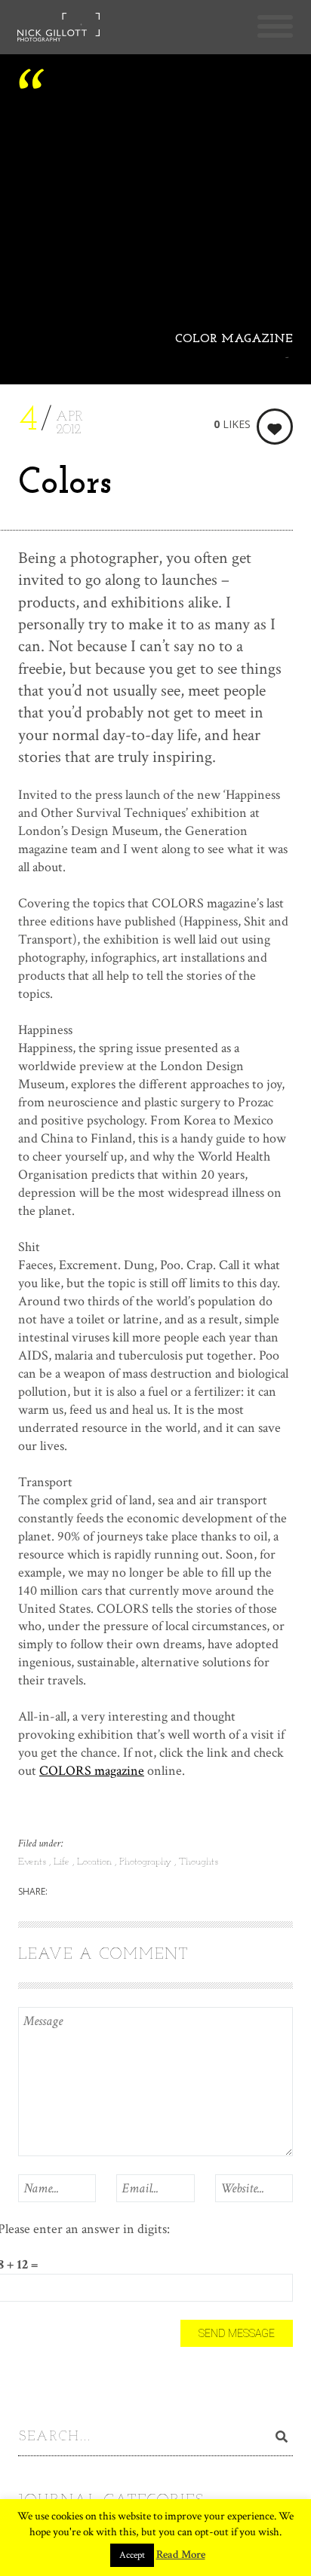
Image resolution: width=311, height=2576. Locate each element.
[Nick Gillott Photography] (59, 30)
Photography (147, 1862)
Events (34, 1862)
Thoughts (199, 1862)
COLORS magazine (92, 1771)
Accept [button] (132, 2555)
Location (96, 1862)
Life (63, 1862)
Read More (181, 2555)
